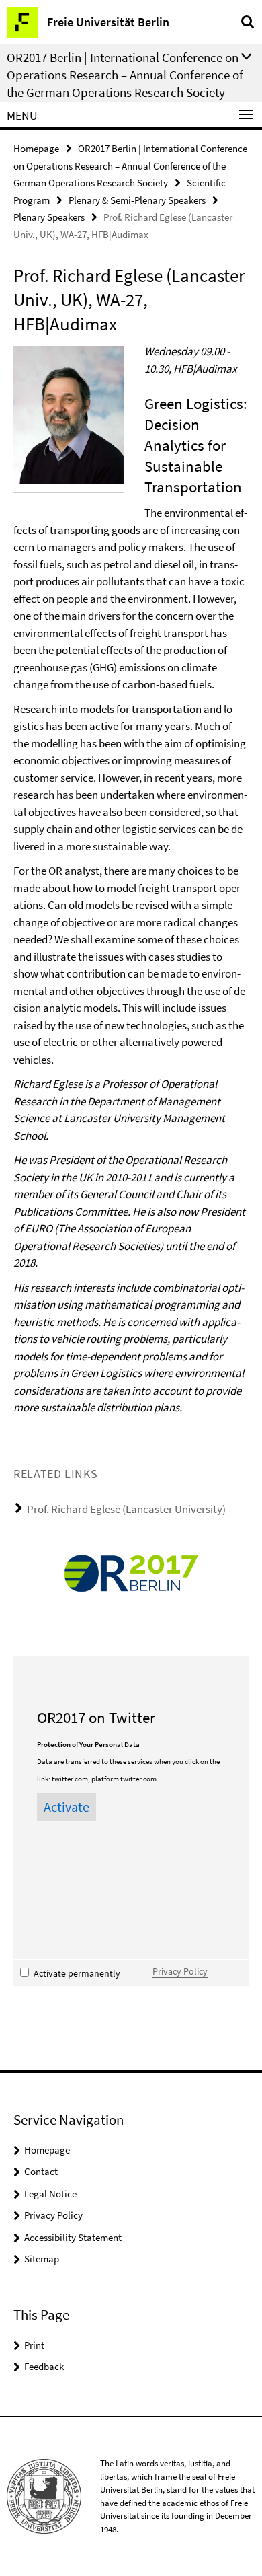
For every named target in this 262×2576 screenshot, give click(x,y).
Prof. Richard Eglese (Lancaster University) (126, 1509)
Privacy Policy (180, 1971)
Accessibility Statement (73, 2237)
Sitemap (42, 2259)
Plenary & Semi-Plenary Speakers (137, 200)
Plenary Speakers (49, 217)
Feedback (44, 2366)
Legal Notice (50, 2194)
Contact (41, 2171)
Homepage (36, 148)
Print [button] (34, 2345)
